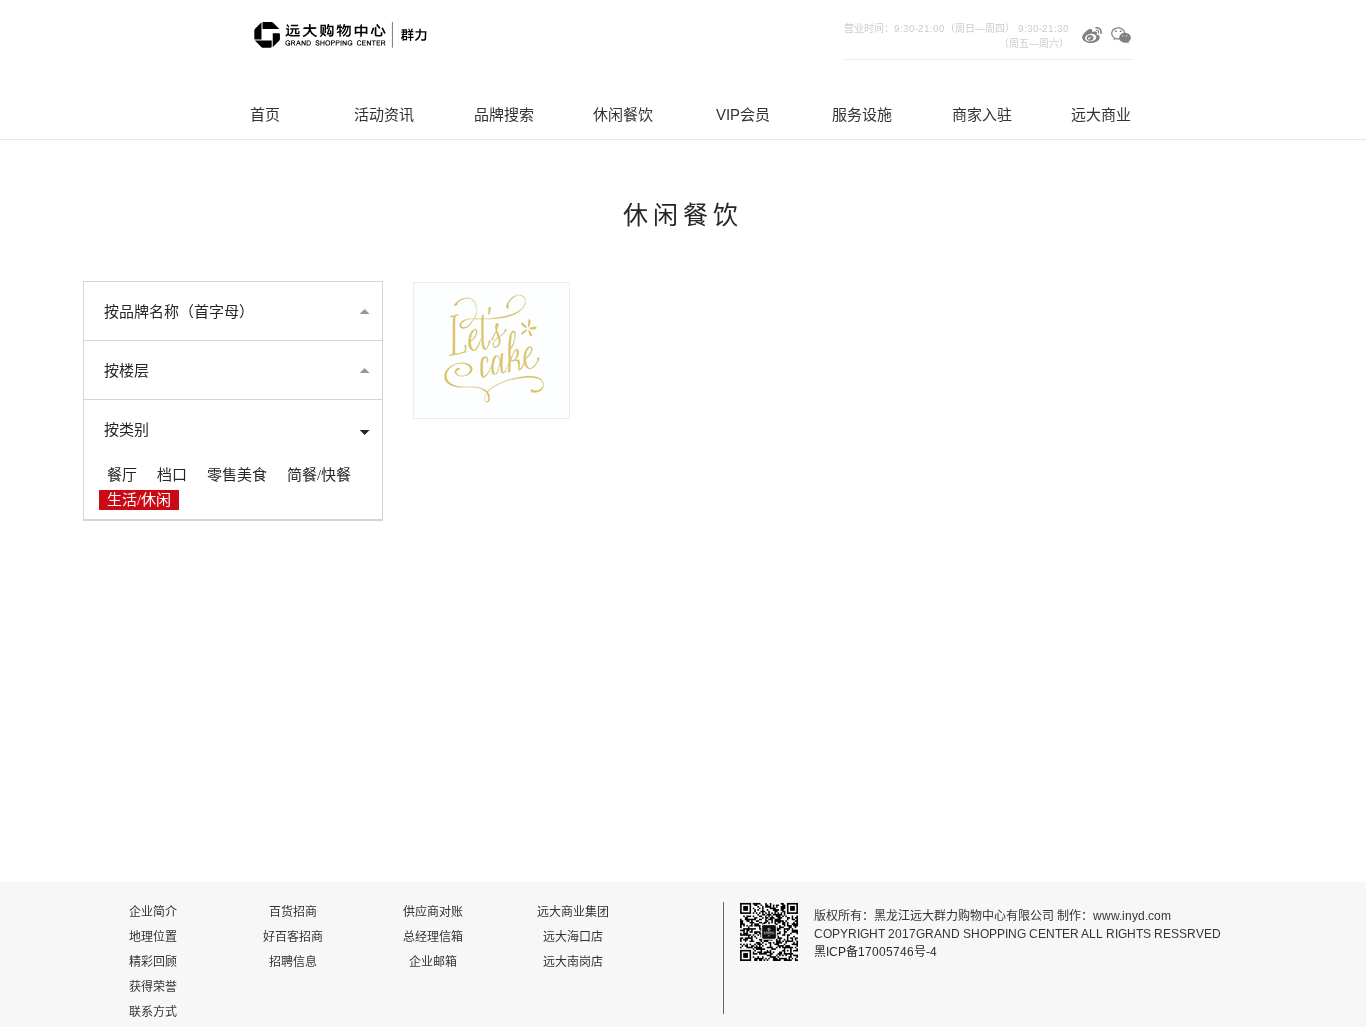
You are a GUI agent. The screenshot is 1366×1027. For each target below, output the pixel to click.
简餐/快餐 (319, 475)
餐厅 (122, 475)
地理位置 (153, 937)
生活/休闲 (139, 500)
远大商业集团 (573, 912)
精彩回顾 (153, 962)
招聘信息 (293, 962)
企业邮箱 (433, 962)
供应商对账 (433, 912)
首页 (265, 114)
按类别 (126, 430)
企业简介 (153, 912)
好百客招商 (293, 937)
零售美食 (237, 475)
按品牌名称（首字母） (179, 312)
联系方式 (153, 1012)
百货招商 (293, 912)
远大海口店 (573, 937)
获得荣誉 (153, 987)
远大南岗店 (573, 962)
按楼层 (126, 371)
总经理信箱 (433, 937)
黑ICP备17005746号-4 (875, 952)
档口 (172, 475)
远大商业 (1101, 114)
